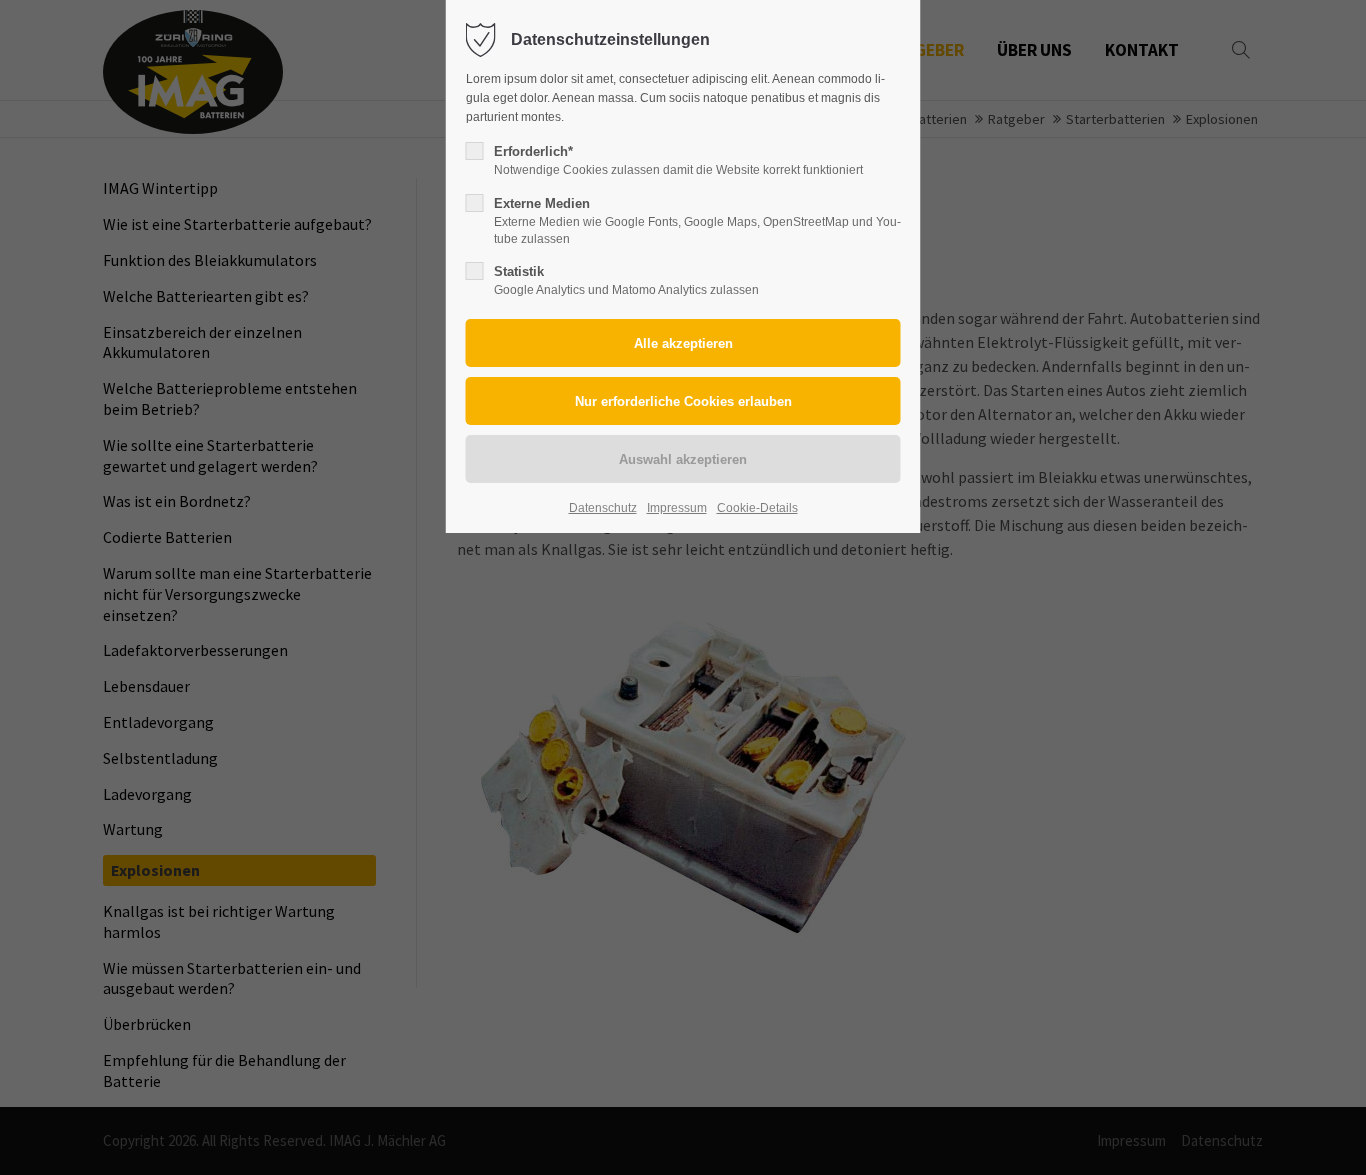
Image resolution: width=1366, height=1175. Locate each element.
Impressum (677, 508)
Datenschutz (603, 508)
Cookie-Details (757, 508)
